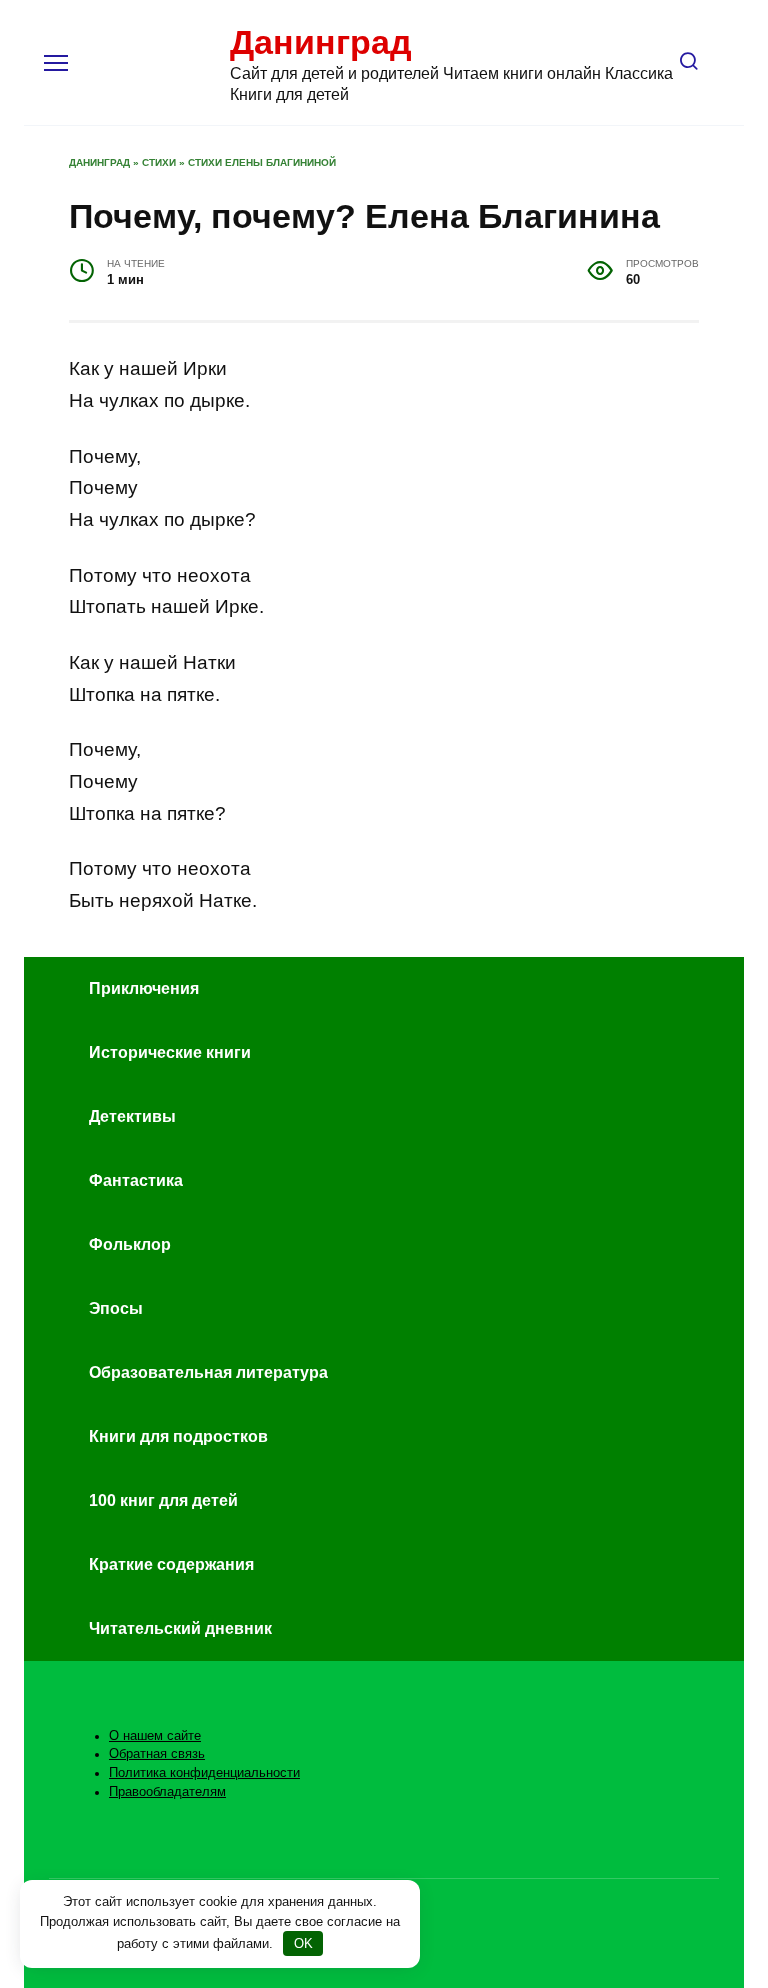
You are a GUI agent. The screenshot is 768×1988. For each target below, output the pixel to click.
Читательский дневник (180, 1628)
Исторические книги (170, 1052)
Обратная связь (157, 1754)
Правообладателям (167, 1792)
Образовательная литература (208, 1372)
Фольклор (130, 1244)
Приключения (144, 988)
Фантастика (136, 1180)
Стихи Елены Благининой (262, 162)
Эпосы (116, 1308)
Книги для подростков (178, 1436)
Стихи (159, 162)
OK (303, 1943)
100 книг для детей (163, 1500)
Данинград (321, 42)
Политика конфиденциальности (204, 1773)
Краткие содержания (171, 1564)
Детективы (132, 1116)
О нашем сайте (155, 1736)
